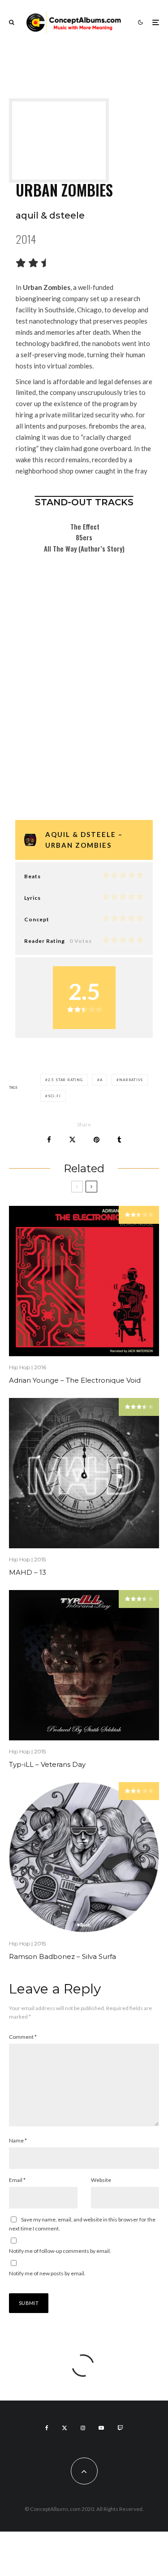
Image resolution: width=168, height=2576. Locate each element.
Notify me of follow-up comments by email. (60, 2251)
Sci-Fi (54, 1096)
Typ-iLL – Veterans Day (47, 1765)
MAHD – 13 (28, 1573)
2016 (40, 1367)
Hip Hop (19, 1367)
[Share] (49, 1140)
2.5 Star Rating (65, 1080)
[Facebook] (47, 2428)
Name (18, 2140)
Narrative (131, 1080)
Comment (23, 2037)
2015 (40, 1559)
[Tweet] (72, 1140)
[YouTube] (101, 2428)
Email (17, 2180)
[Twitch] (120, 2428)
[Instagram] (83, 2428)
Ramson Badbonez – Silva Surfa (62, 1957)
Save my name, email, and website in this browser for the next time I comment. (82, 2224)
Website (101, 2180)
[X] (65, 2428)
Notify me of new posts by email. (47, 2273)
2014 (26, 239)
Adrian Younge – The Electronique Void (75, 1380)
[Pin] (97, 1140)
